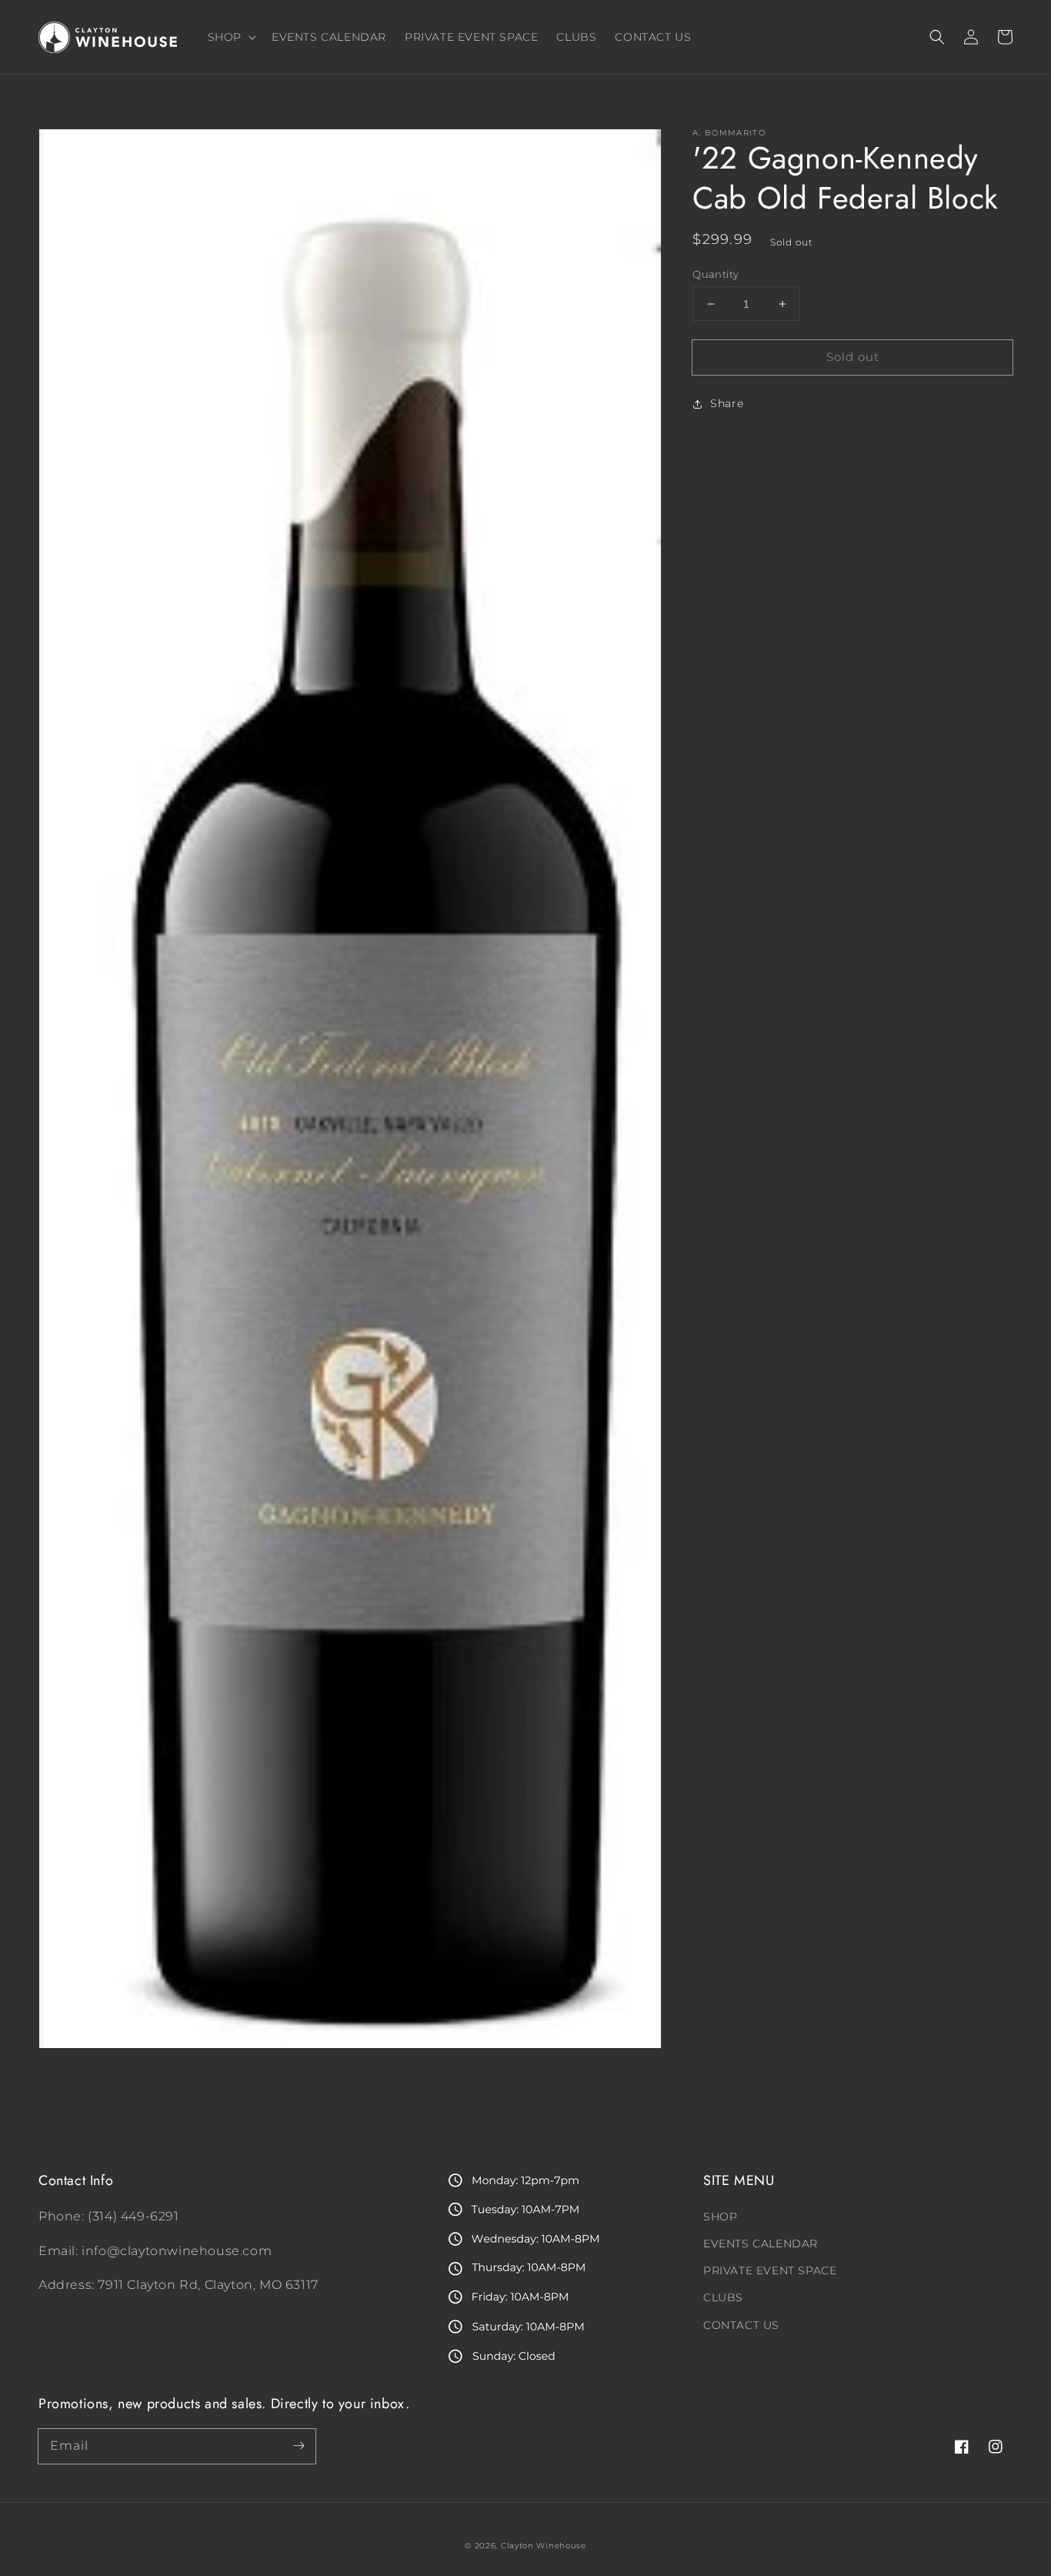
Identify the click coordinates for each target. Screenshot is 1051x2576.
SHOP (720, 2217)
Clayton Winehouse (544, 2546)
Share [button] (727, 404)
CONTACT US (741, 2325)
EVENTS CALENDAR (761, 2244)
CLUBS (723, 2297)
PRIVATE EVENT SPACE (770, 2270)
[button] (937, 37)
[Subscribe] (299, 2446)
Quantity (716, 274)
